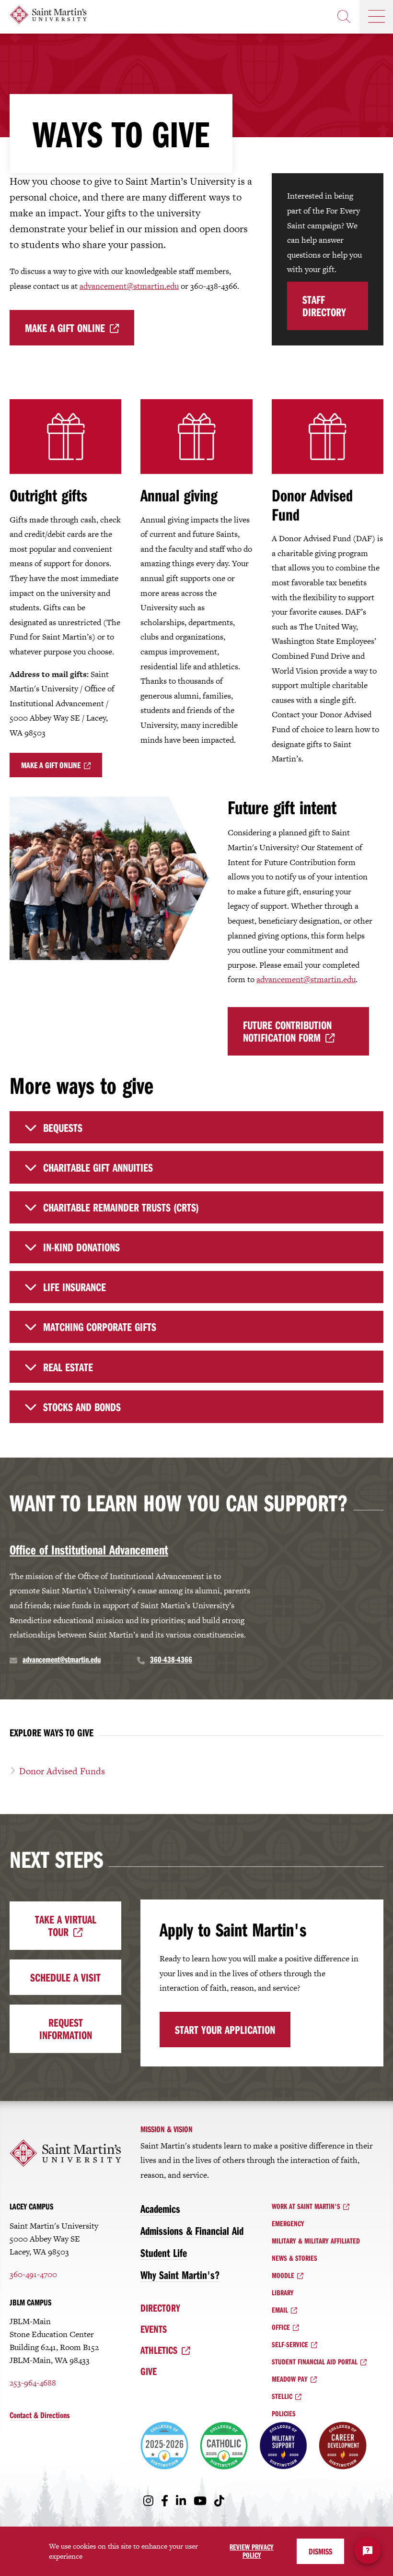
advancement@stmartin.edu (129, 286)
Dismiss (320, 2551)
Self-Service (290, 2344)
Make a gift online (65, 328)
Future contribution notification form (287, 1031)
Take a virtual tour (66, 1925)
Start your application (225, 2030)
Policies (284, 2413)
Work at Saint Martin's (306, 2206)
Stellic (282, 2396)
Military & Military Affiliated (316, 2241)
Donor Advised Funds (62, 1771)
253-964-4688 (33, 2383)
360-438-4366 (171, 1659)
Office (281, 2327)
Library (283, 2292)
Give (149, 2371)
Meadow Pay (290, 2379)
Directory (160, 2308)
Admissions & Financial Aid (192, 2231)
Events (154, 2329)
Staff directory (324, 306)
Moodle (283, 2275)
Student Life (164, 2253)
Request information (66, 2029)
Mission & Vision (167, 2129)
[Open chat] (368, 2551)
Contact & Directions (40, 2415)
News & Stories (295, 2258)
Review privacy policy (252, 2551)
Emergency (288, 2223)
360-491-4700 (33, 2274)
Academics (160, 2208)
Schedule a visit (65, 1977)
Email (280, 2310)
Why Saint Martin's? (180, 2275)
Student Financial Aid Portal (315, 2362)
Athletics (159, 2350)
